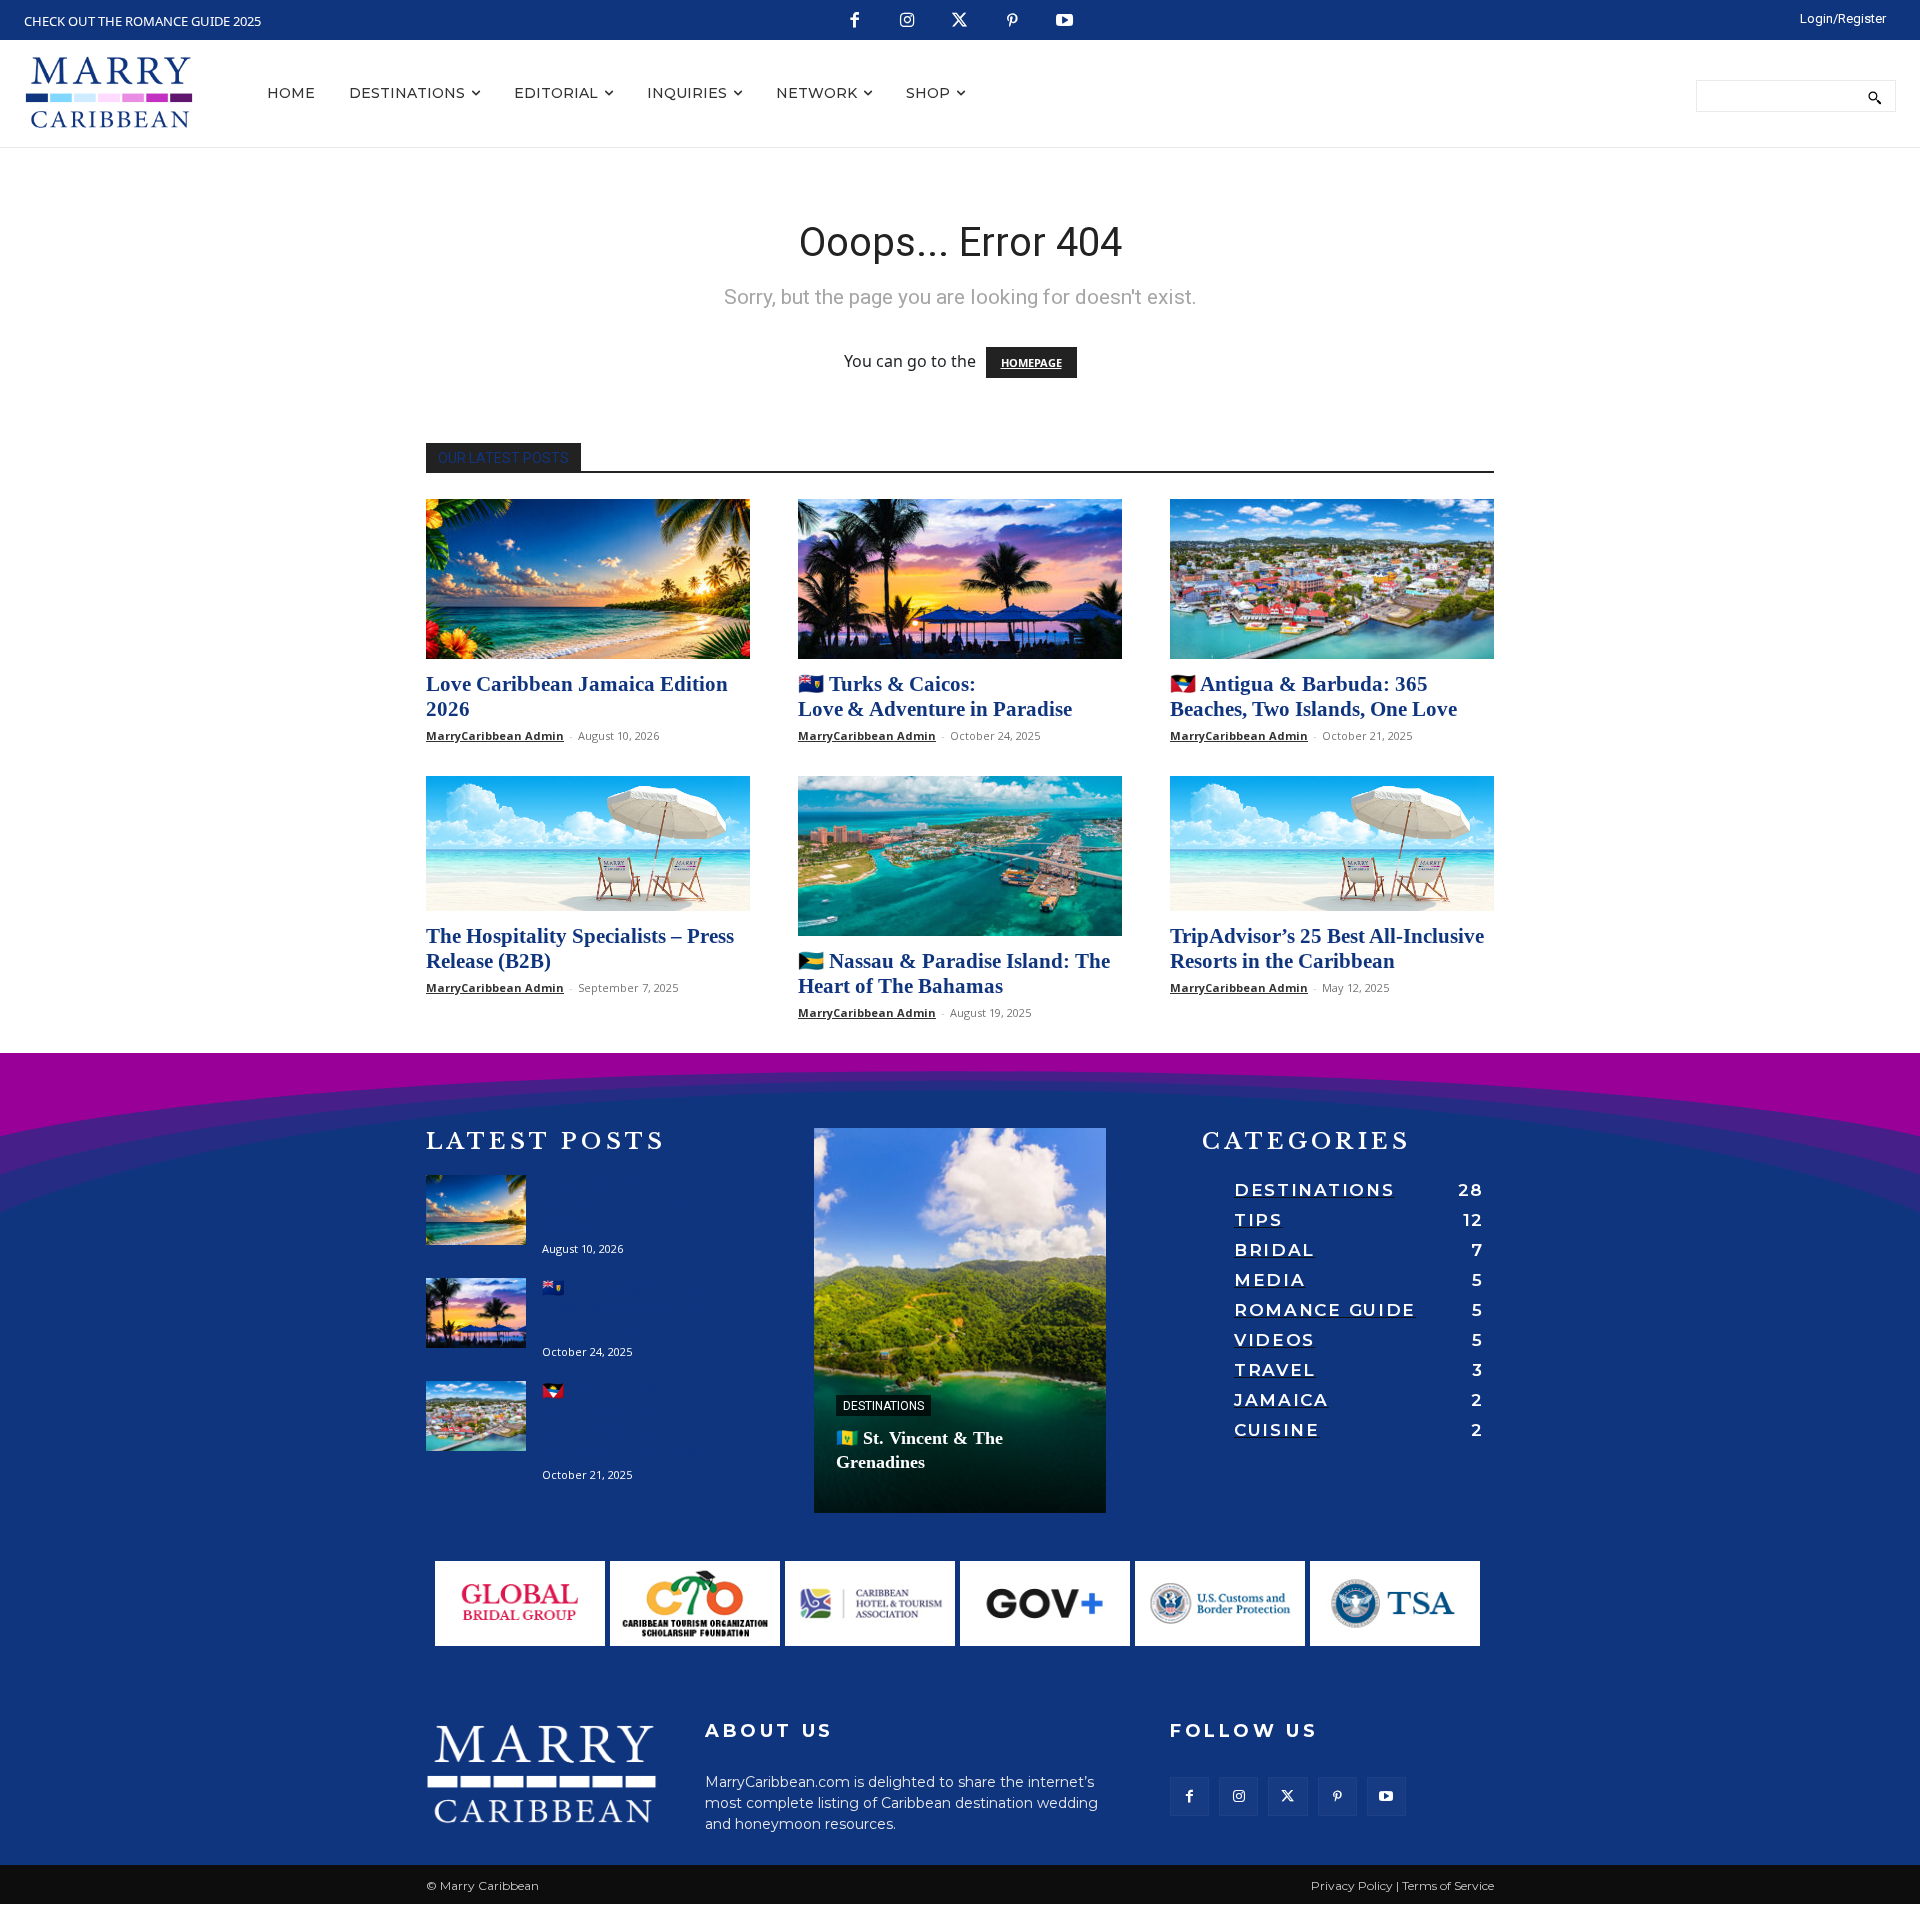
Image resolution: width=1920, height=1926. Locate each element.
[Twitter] (960, 21)
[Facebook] (855, 21)
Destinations (883, 1406)
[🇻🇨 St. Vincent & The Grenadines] (960, 1320)
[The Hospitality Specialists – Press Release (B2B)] (588, 843)
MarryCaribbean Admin (495, 735)
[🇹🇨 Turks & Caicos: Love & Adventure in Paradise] (960, 579)
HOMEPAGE (1031, 362)
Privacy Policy (1352, 1885)
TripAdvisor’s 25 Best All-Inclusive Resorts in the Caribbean (1327, 948)
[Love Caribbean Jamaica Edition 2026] (588, 579)
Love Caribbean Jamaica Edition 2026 (615, 1205)
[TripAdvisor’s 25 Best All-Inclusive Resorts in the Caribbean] (1332, 843)
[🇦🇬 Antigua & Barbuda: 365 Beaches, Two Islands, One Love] (1332, 579)
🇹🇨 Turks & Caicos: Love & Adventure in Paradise (935, 696)
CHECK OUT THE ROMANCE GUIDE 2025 (142, 21)
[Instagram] (907, 21)
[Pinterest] (1012, 21)
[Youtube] (1065, 21)
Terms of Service (1448, 1885)
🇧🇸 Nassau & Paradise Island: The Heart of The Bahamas (954, 973)
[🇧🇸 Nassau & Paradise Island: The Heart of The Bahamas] (960, 856)
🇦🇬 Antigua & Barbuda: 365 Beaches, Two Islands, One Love (1313, 696)
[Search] (1874, 96)
